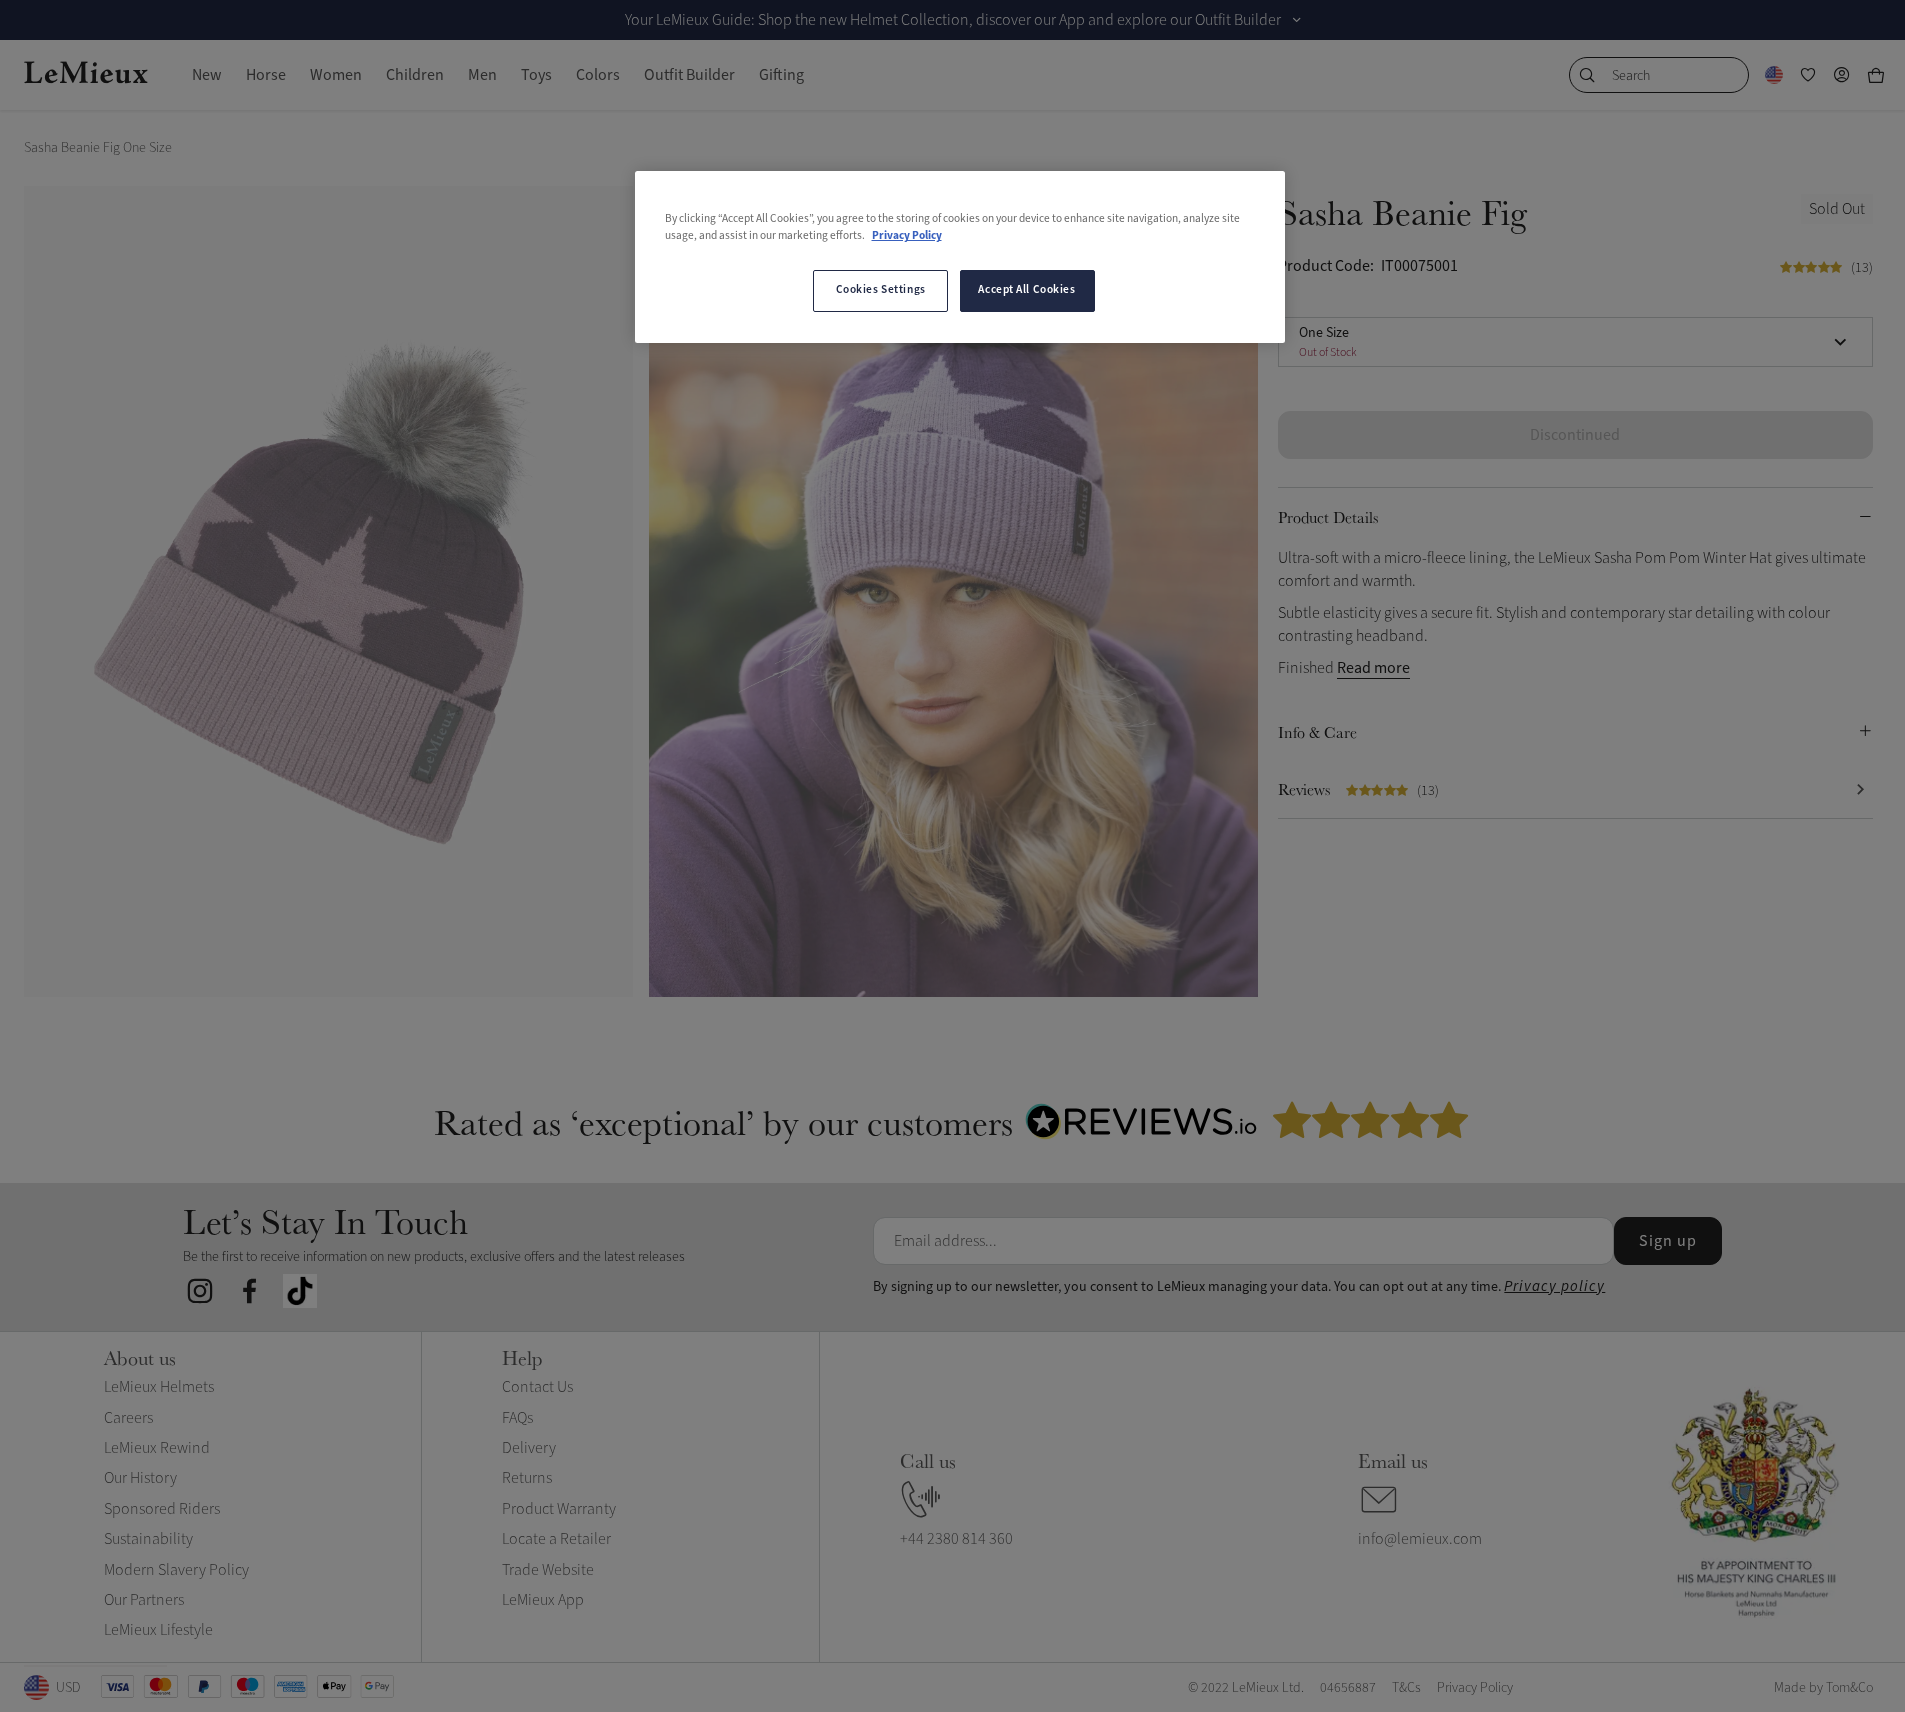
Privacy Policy (907, 236)
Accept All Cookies (1026, 290)
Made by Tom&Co (1823, 1687)
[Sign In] (1842, 75)
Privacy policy (1554, 1286)
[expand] (1297, 20)
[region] (960, 257)
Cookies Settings (881, 290)
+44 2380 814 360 (956, 1539)
